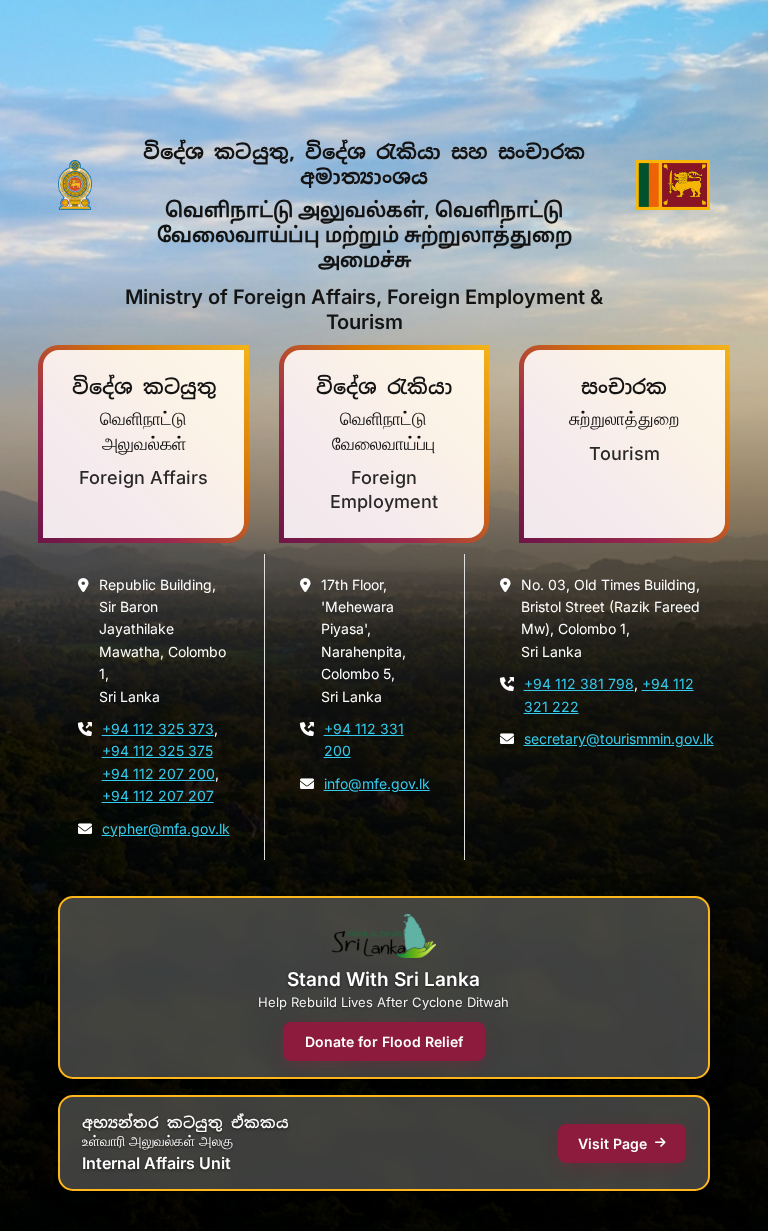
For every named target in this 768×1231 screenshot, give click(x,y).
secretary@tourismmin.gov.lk (619, 738)
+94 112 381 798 (579, 683)
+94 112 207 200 (158, 773)
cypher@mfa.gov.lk (166, 828)
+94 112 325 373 (158, 728)
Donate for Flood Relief (384, 1041)
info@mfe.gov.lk (377, 783)
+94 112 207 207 (158, 795)
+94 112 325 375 (157, 750)
